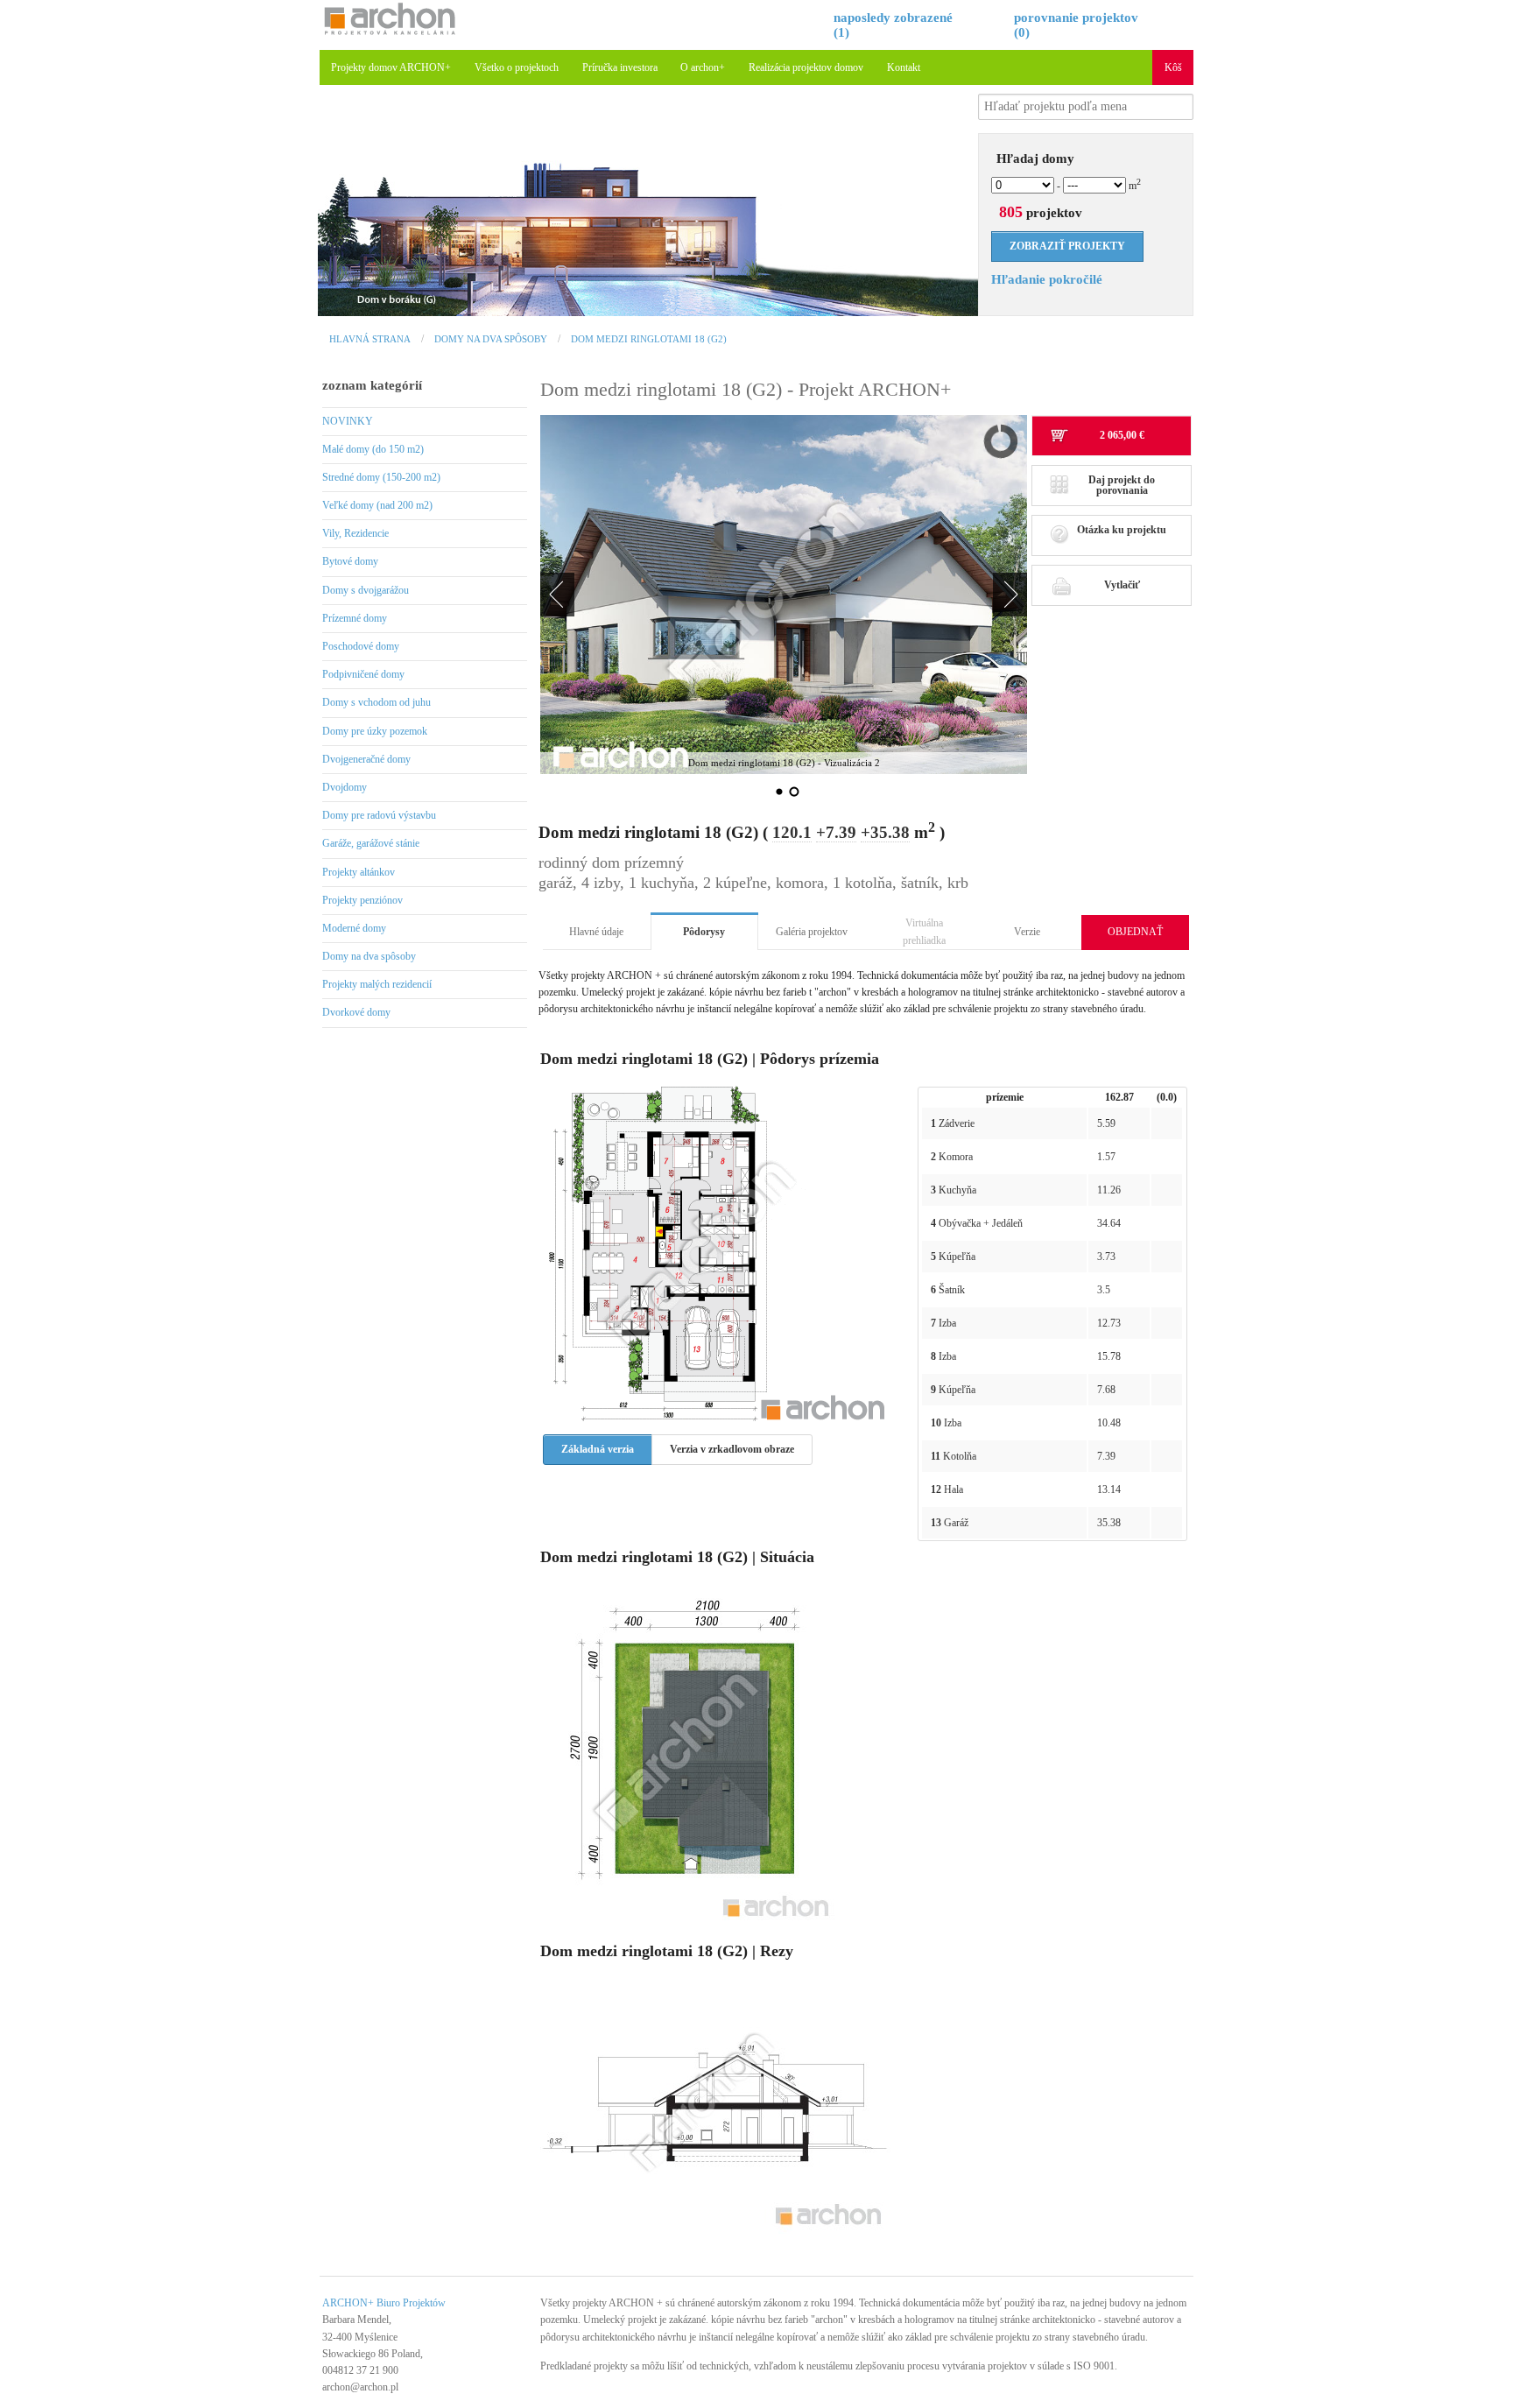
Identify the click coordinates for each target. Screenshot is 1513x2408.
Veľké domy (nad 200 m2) (377, 505)
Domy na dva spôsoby (491, 339)
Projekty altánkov (359, 872)
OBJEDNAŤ (1135, 932)
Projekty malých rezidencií (377, 984)
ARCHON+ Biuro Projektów (384, 2303)
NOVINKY (348, 421)
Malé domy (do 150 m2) (373, 449)
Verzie (1027, 932)
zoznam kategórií (372, 385)
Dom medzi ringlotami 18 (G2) (649, 339)
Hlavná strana (370, 339)
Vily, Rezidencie (355, 533)
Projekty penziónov (362, 900)
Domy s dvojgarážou (366, 590)
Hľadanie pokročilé (1047, 279)
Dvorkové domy (356, 1012)
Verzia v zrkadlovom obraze (732, 1449)
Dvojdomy (345, 787)
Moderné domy (354, 928)
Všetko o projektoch (517, 67)
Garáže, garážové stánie (371, 843)
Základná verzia (598, 1449)
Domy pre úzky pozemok (375, 731)
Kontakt (904, 67)
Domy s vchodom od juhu (376, 702)
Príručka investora (620, 67)
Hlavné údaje (596, 932)
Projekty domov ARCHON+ (391, 67)
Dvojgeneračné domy (366, 759)
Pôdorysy (704, 932)
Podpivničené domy (363, 674)
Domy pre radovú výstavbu (379, 815)
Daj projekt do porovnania (1122, 485)
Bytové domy (350, 561)
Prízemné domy (355, 618)
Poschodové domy (361, 646)
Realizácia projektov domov (806, 67)
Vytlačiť (1122, 585)
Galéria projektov (812, 932)
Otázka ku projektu (1122, 530)
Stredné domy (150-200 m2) (381, 477)
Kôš (1173, 67)
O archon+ (703, 67)
